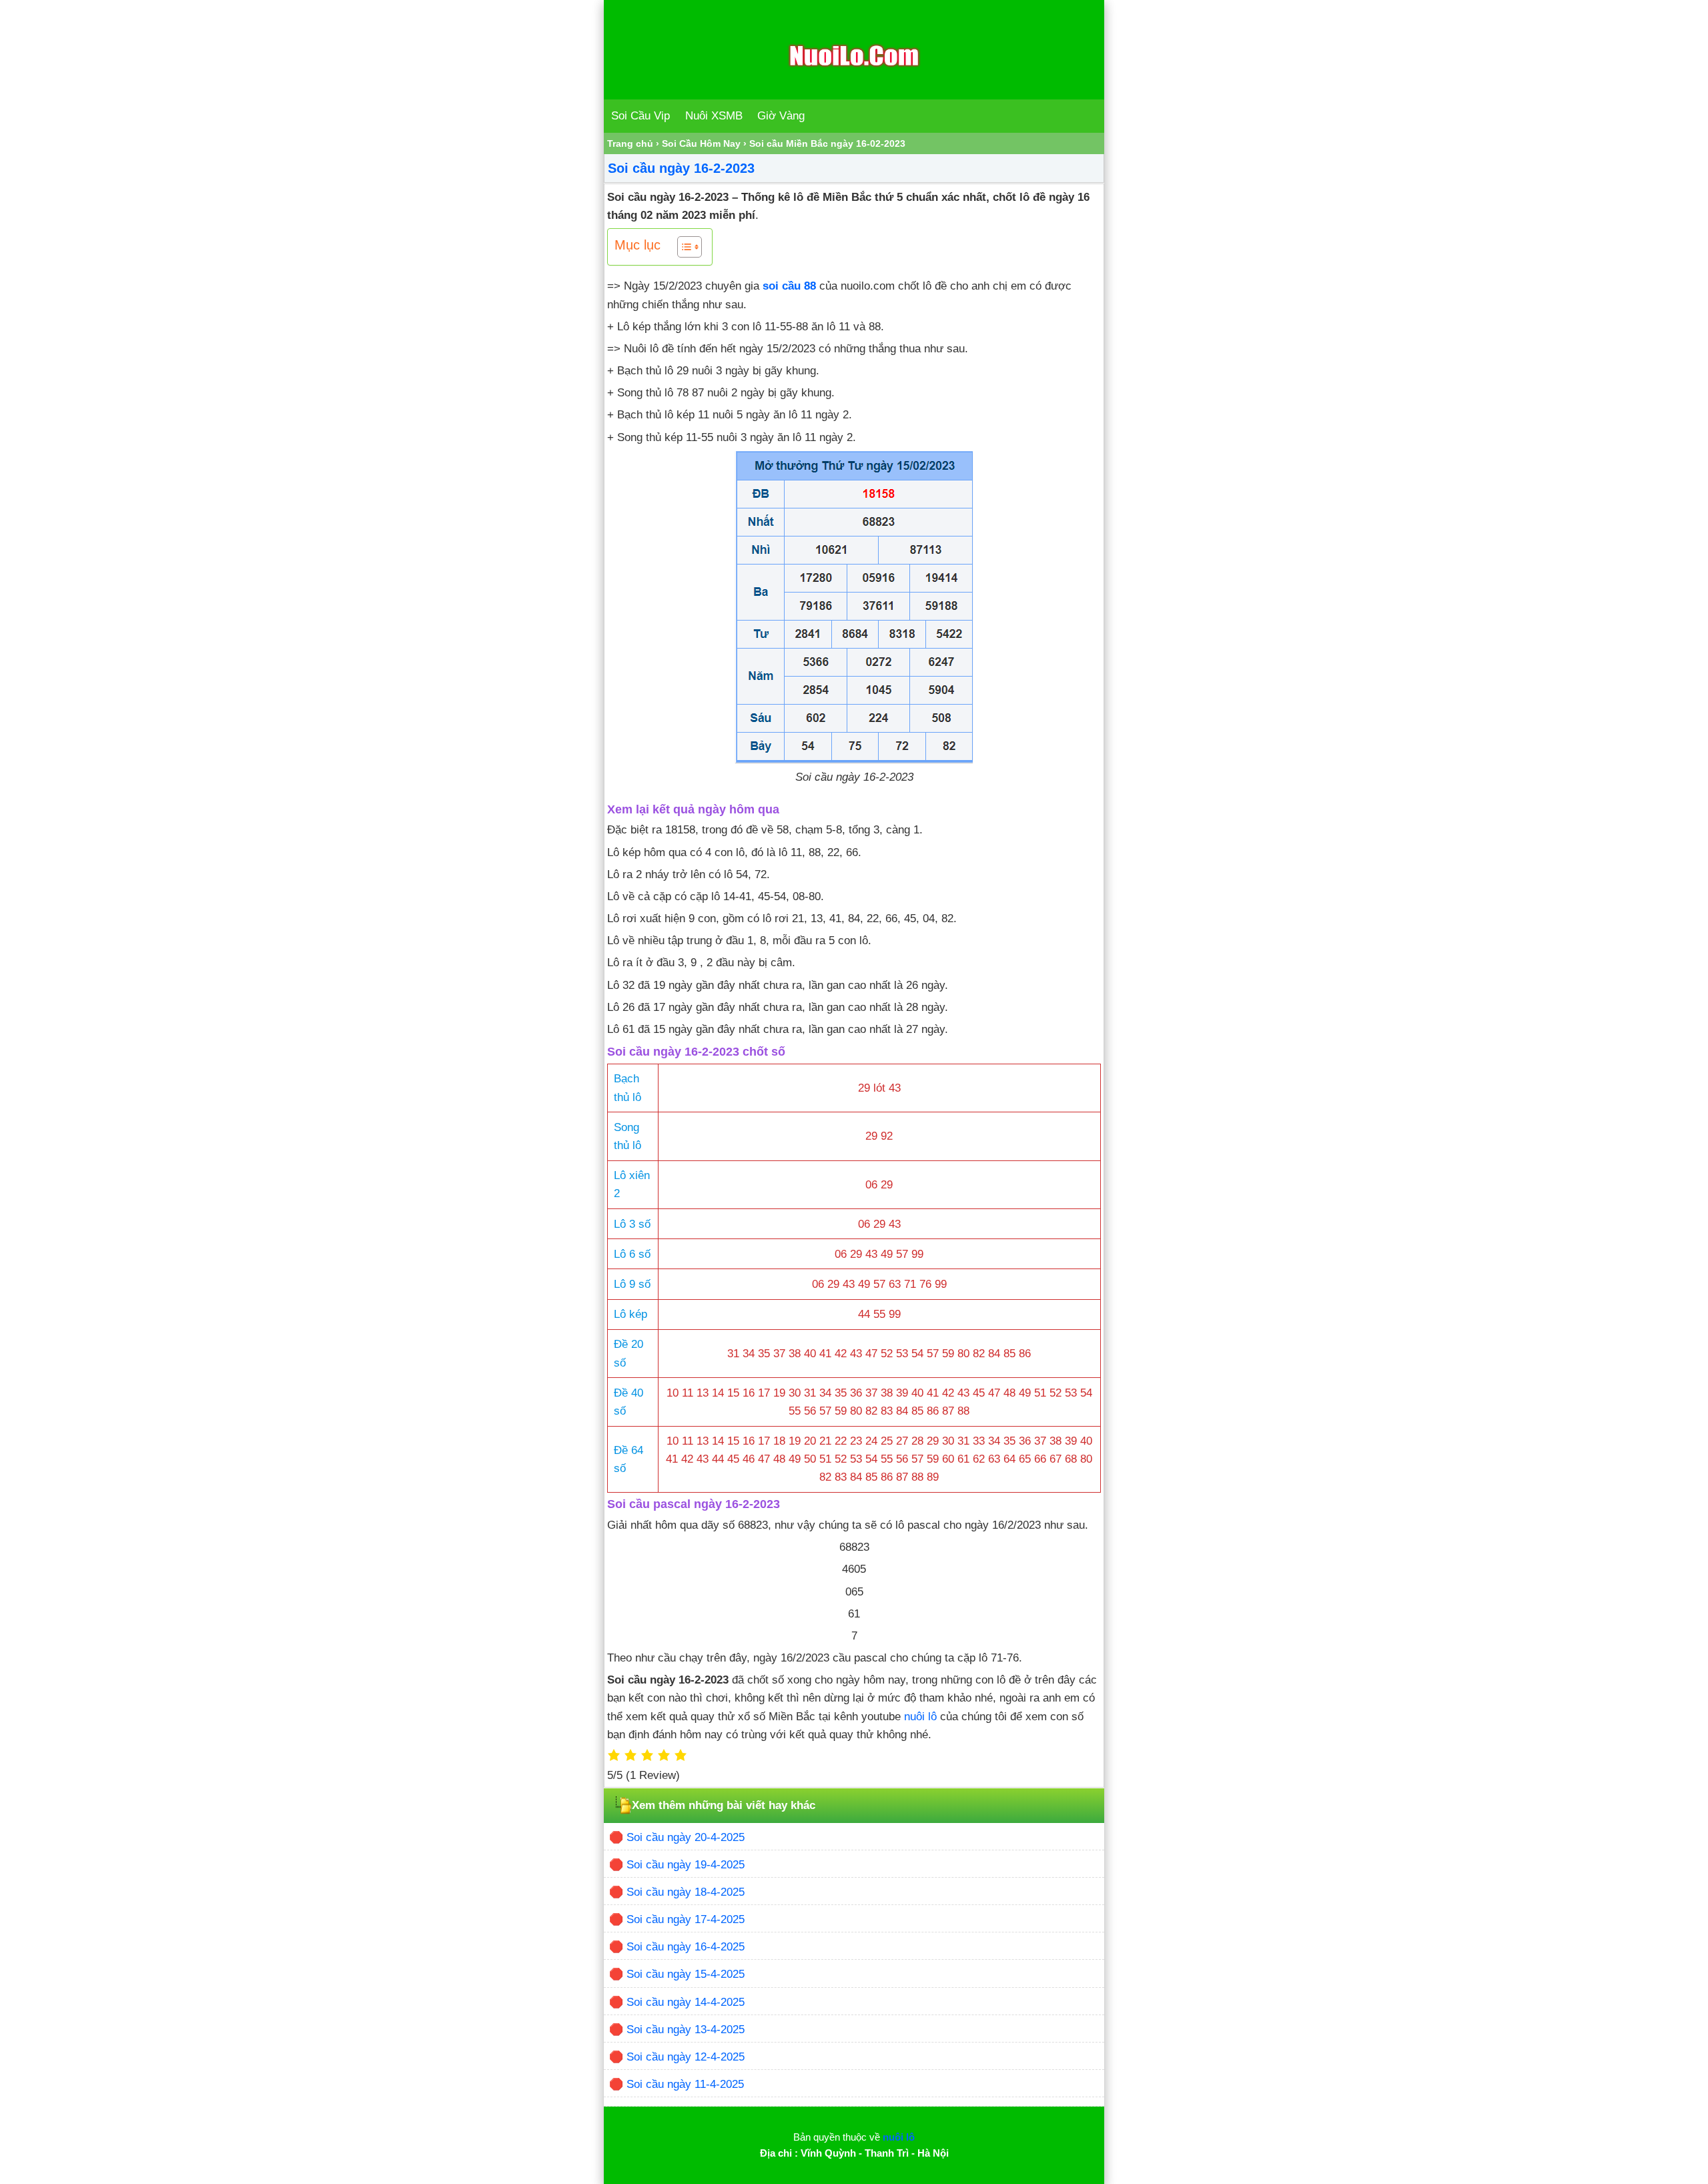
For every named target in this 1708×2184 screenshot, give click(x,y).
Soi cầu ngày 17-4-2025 (686, 1919)
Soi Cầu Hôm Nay (701, 143)
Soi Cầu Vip (640, 116)
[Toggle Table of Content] (683, 247)
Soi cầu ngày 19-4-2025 (686, 1865)
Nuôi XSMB (714, 116)
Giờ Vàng (781, 116)
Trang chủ (630, 143)
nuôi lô (920, 1717)
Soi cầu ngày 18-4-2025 (686, 1892)
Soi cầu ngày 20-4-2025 (686, 1837)
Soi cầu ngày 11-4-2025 (685, 2084)
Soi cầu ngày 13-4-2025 (686, 2030)
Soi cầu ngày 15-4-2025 (686, 1974)
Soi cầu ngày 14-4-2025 (686, 2002)
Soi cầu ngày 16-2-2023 (681, 168)
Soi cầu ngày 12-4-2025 (686, 2057)
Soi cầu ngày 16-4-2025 (686, 1947)
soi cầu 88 (789, 286)
